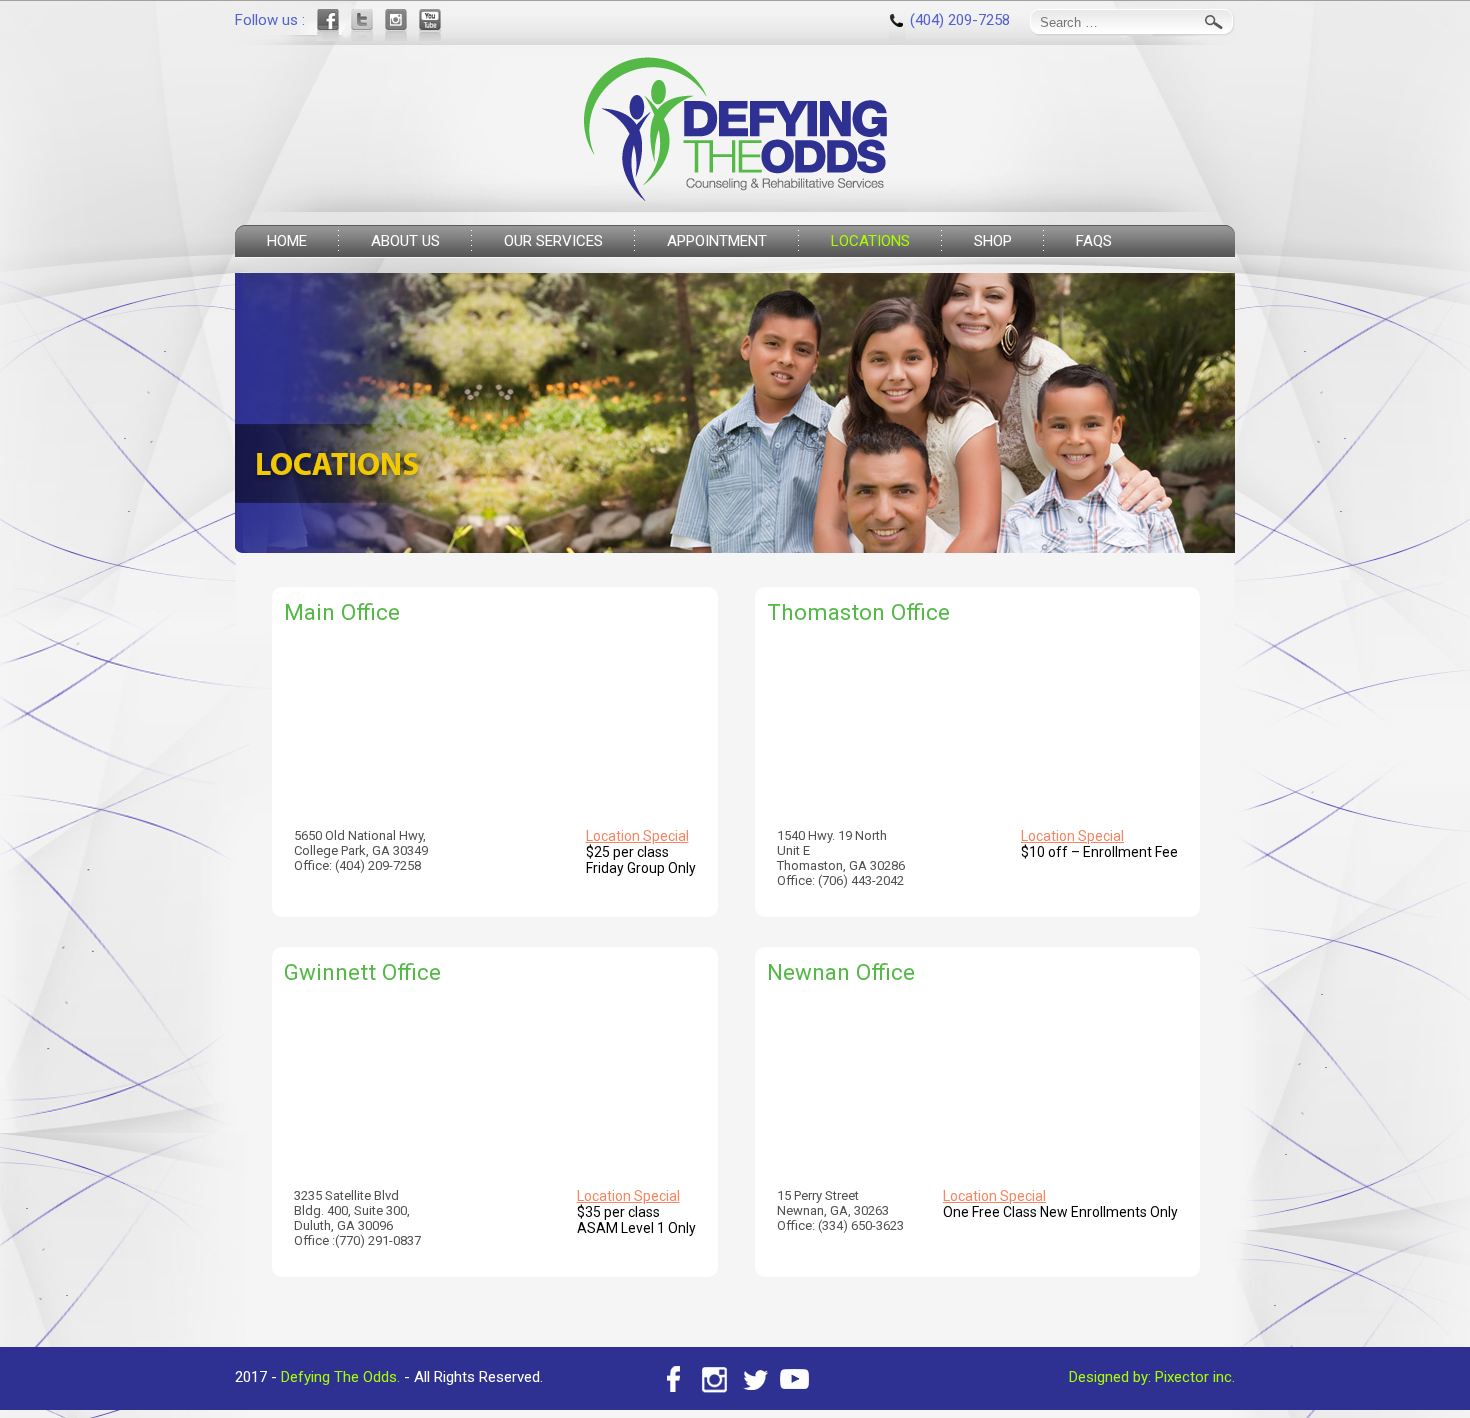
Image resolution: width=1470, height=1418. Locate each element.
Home (287, 241)
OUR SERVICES (553, 241)
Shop (993, 241)
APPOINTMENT (717, 241)
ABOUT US (405, 241)
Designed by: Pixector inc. (1152, 1377)
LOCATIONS (870, 241)
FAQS (1094, 241)
